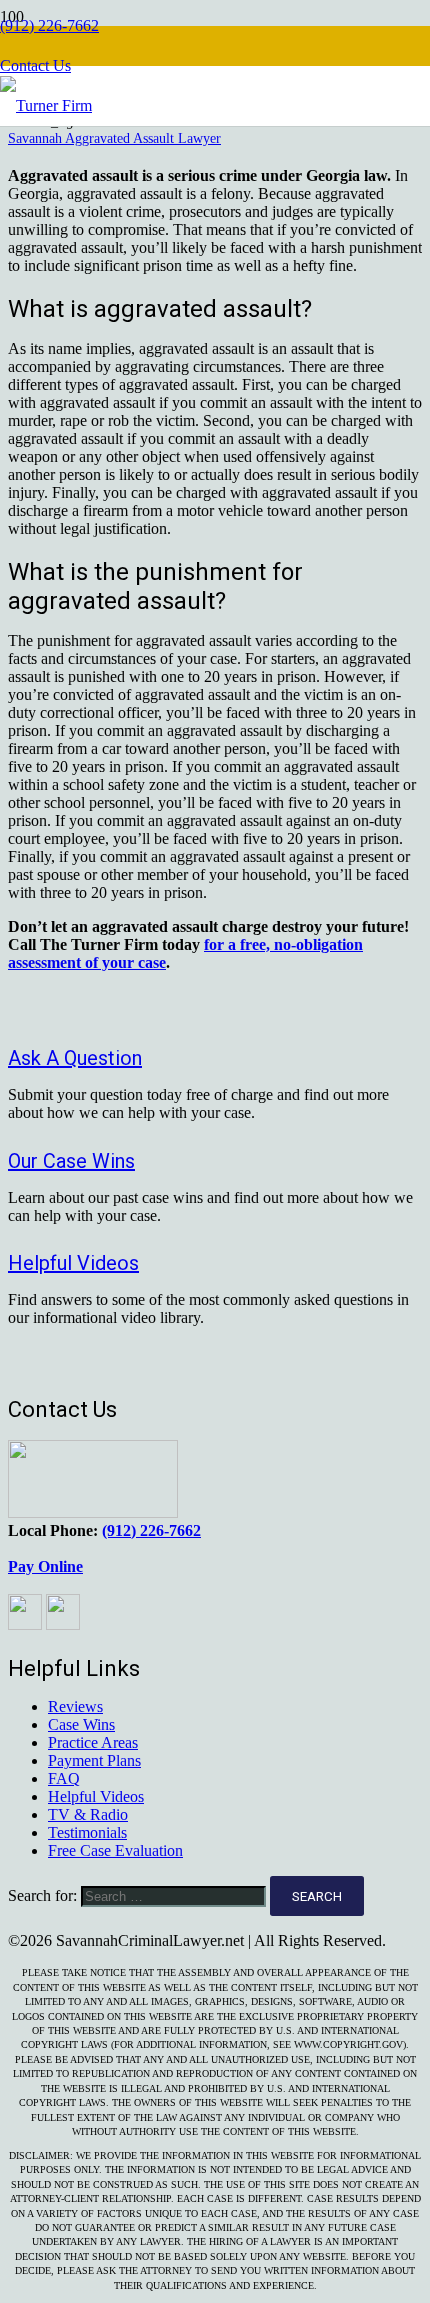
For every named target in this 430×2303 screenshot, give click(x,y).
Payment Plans (94, 1760)
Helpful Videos (96, 1796)
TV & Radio (88, 1814)
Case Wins (81, 1724)
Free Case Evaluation (115, 1850)
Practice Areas (93, 1742)
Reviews (75, 1706)
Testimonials (87, 1832)
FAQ (64, 1778)
